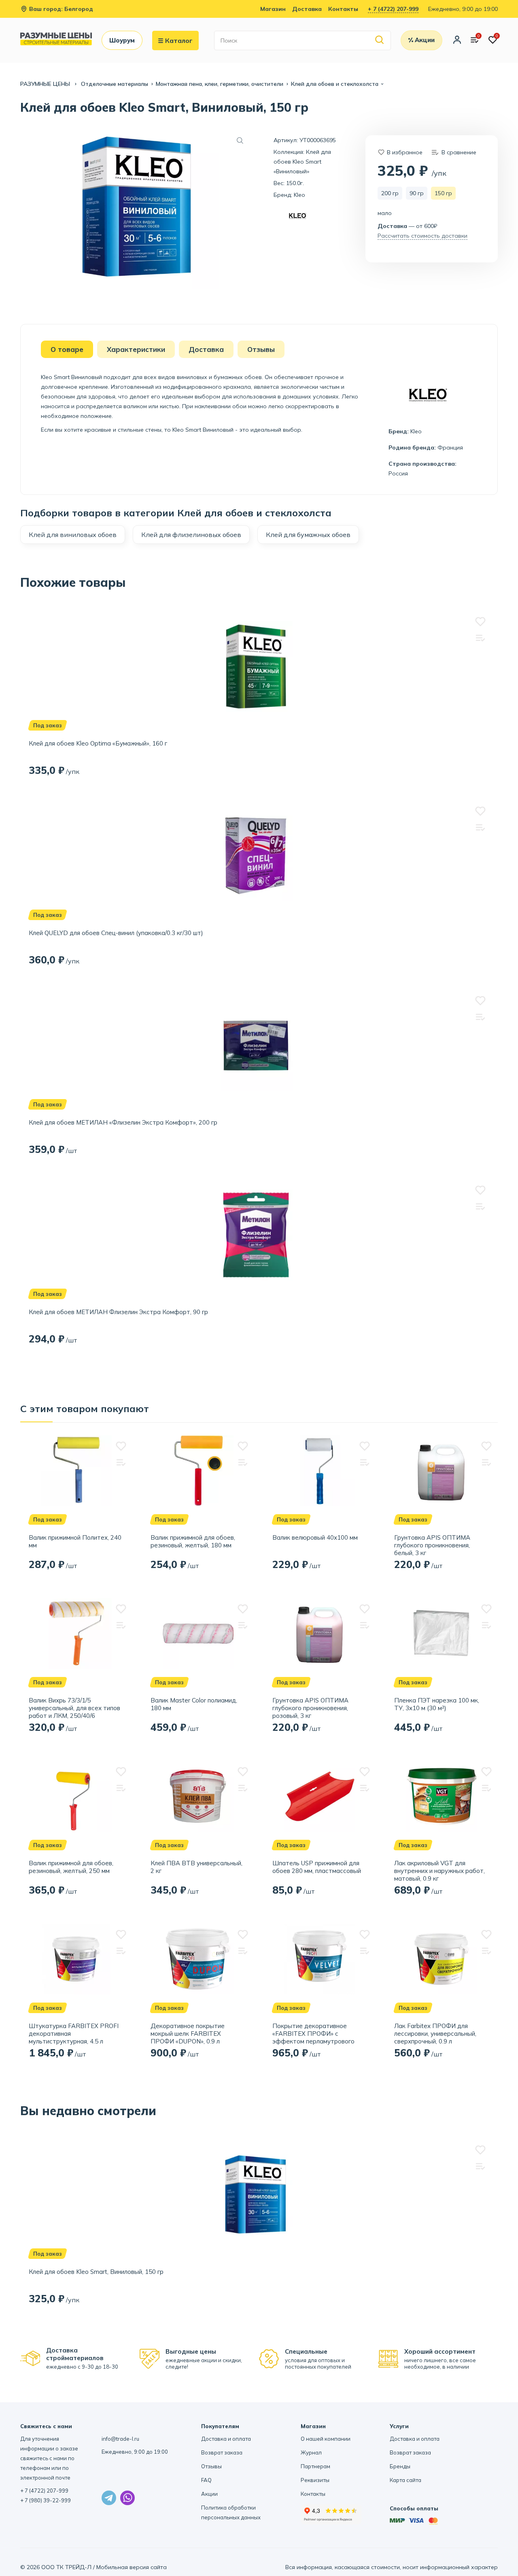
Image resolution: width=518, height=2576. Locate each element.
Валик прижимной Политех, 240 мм (75, 1541)
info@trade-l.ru (120, 2439)
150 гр (443, 193)
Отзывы (211, 2466)
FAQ (206, 2480)
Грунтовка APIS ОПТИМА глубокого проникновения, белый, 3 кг (432, 1545)
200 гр (390, 193)
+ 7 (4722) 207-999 (393, 9)
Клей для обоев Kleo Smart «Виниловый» (302, 162)
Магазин (273, 9)
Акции (209, 2494)
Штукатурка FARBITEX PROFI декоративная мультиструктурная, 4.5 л (74, 2034)
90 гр (417, 193)
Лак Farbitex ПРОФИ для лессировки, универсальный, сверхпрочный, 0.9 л (435, 2034)
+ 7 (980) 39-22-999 (46, 2500)
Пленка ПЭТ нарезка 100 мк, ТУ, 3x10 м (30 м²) (437, 1704)
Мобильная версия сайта (132, 2567)
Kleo (299, 195)
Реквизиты (315, 2480)
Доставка (307, 9)
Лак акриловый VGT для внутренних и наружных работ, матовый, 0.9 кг (439, 1871)
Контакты (343, 9)
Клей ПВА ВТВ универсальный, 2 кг (196, 1867)
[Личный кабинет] (457, 40)
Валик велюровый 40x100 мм (315, 1537)
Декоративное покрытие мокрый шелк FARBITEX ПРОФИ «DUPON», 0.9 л (188, 2034)
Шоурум (122, 40)
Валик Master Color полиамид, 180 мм (194, 1704)
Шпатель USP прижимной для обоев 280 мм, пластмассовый (317, 1867)
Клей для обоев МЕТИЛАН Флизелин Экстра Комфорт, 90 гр (118, 1312)
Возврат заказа (222, 2452)
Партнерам (315, 2466)
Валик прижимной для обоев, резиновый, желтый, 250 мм (71, 1867)
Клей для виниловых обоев (73, 535)
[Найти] (380, 40)
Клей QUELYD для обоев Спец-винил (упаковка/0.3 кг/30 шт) (116, 933)
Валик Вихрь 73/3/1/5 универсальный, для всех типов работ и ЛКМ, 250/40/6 (74, 1708)
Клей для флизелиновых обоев (191, 535)
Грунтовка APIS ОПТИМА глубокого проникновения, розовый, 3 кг (310, 1708)
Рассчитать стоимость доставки (422, 236)
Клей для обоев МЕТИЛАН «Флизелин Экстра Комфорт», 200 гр (123, 1122)
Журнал (311, 2452)
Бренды (400, 2466)
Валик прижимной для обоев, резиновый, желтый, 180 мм (193, 1541)
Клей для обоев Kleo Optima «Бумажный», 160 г (98, 743)
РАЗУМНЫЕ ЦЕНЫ (46, 84)
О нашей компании (326, 2439)
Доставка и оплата (226, 2439)
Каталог (179, 40)
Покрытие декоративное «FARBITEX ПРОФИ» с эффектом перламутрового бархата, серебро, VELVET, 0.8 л (320, 2034)
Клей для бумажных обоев (308, 535)
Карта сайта (405, 2480)
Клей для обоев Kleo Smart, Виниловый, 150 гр (96, 2272)
